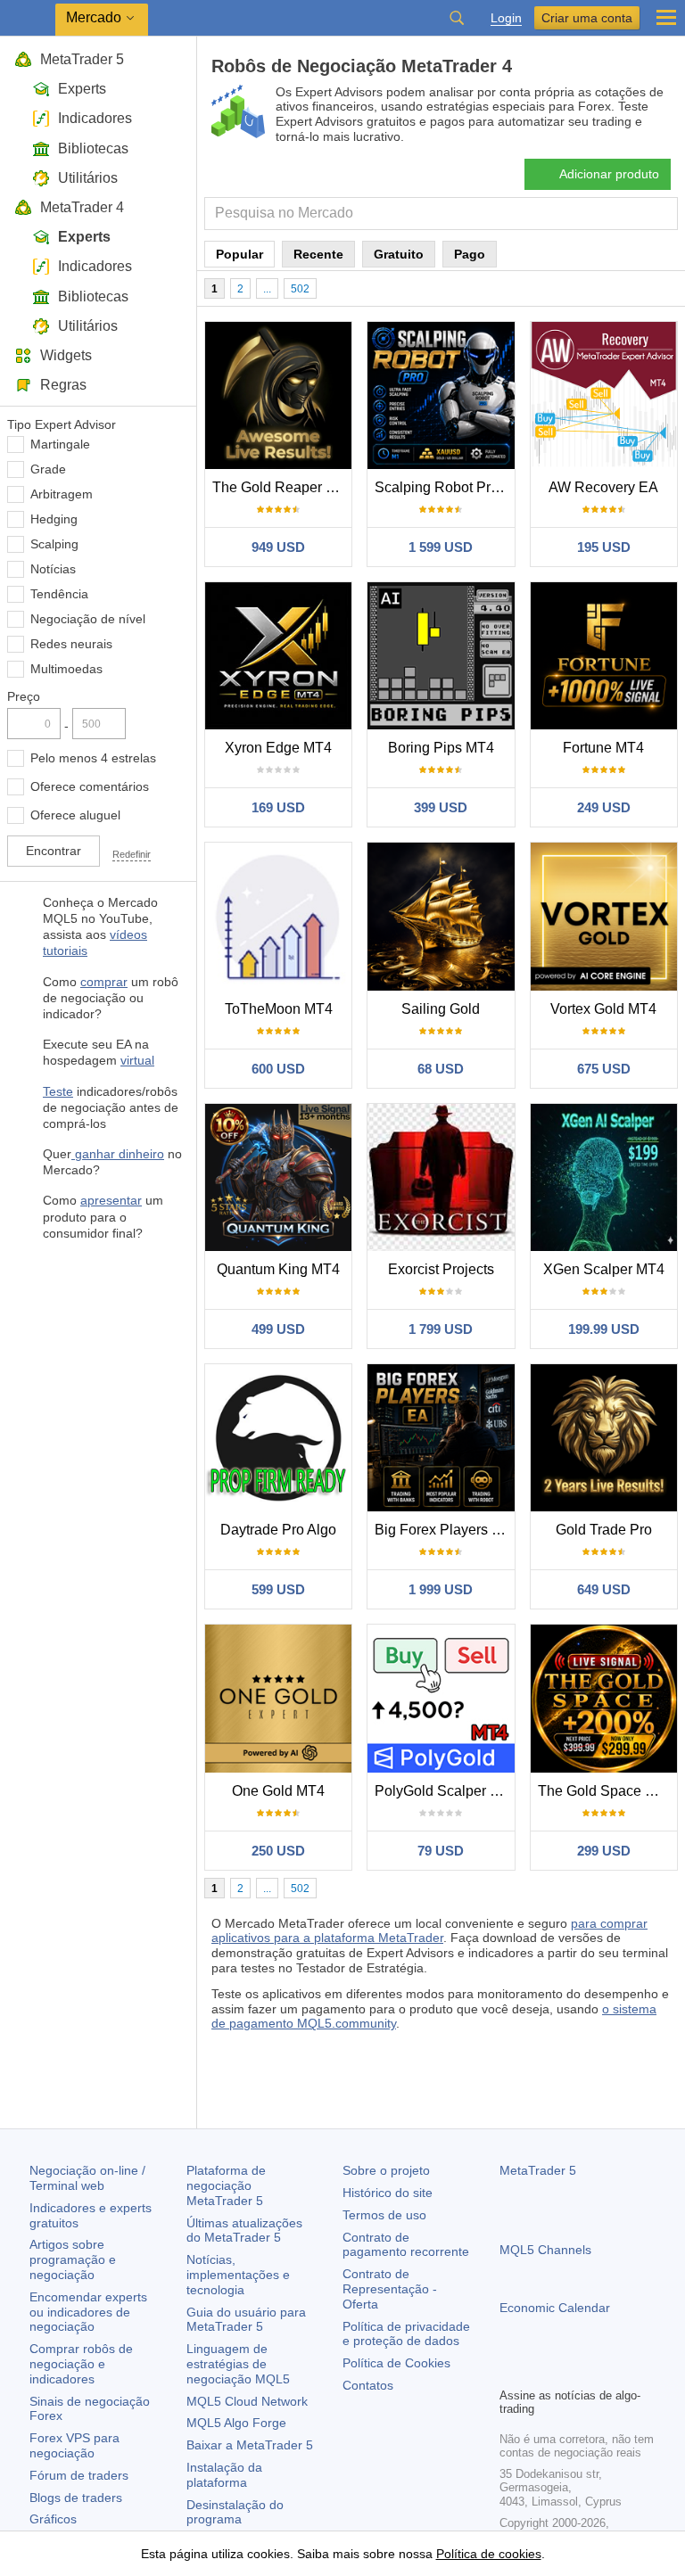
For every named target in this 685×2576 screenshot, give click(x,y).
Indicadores (95, 118)
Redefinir (132, 854)
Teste (58, 1091)
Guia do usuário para (246, 2320)
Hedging (54, 519)
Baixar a (250, 2445)
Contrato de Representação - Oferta (390, 2289)
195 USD (604, 547)
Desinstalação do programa (235, 2512)
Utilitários (88, 178)
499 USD (278, 1329)
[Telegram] (539, 2371)
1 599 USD (441, 547)
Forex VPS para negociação (74, 2445)
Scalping (54, 544)
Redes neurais (71, 644)
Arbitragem (62, 494)
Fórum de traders (79, 2475)
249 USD (604, 807)
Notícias (53, 569)
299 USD (604, 1851)
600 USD (278, 1069)
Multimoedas (66, 669)
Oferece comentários (90, 786)
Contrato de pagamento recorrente (406, 2245)
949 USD (278, 547)
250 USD (278, 1851)
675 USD (604, 1069)
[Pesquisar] (457, 18)
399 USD (441, 807)
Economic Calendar (555, 2308)
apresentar (111, 1200)
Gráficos (53, 2519)
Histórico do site (388, 2193)
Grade (48, 469)
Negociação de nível (88, 619)
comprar (104, 982)
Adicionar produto (609, 174)
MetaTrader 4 (82, 207)
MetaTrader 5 (82, 59)
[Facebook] (510, 2371)
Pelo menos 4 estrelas (93, 758)
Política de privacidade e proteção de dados (406, 2334)
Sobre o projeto (386, 2170)
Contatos (368, 2385)
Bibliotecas (93, 148)
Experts (82, 89)
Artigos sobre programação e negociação (73, 2259)
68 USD (441, 1069)
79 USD (441, 1851)
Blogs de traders (76, 2498)
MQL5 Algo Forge (236, 2423)
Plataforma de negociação (226, 2185)
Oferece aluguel (75, 815)
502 (300, 289)
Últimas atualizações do (244, 2230)
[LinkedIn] (624, 2371)
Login (506, 18)
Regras (63, 385)
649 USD (604, 1589)
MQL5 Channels (545, 2250)
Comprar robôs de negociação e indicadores (81, 2364)
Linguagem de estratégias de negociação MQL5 (238, 2364)
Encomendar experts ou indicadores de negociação (88, 2312)
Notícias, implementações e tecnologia (238, 2275)
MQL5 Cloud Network (247, 2401)
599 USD (278, 1589)
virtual (137, 1060)
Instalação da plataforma (224, 2475)
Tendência (59, 594)
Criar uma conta (587, 18)
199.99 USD (604, 1329)
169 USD (278, 807)
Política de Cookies (396, 2363)
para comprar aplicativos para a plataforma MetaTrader (429, 1931)
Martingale (60, 444)
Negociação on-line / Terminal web (87, 2178)
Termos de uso (384, 2215)
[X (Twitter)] (567, 2371)
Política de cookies (489, 2554)
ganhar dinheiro (118, 1154)
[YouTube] (596, 2371)
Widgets (66, 355)
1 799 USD (441, 1329)
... (267, 289)
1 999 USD (441, 1589)
